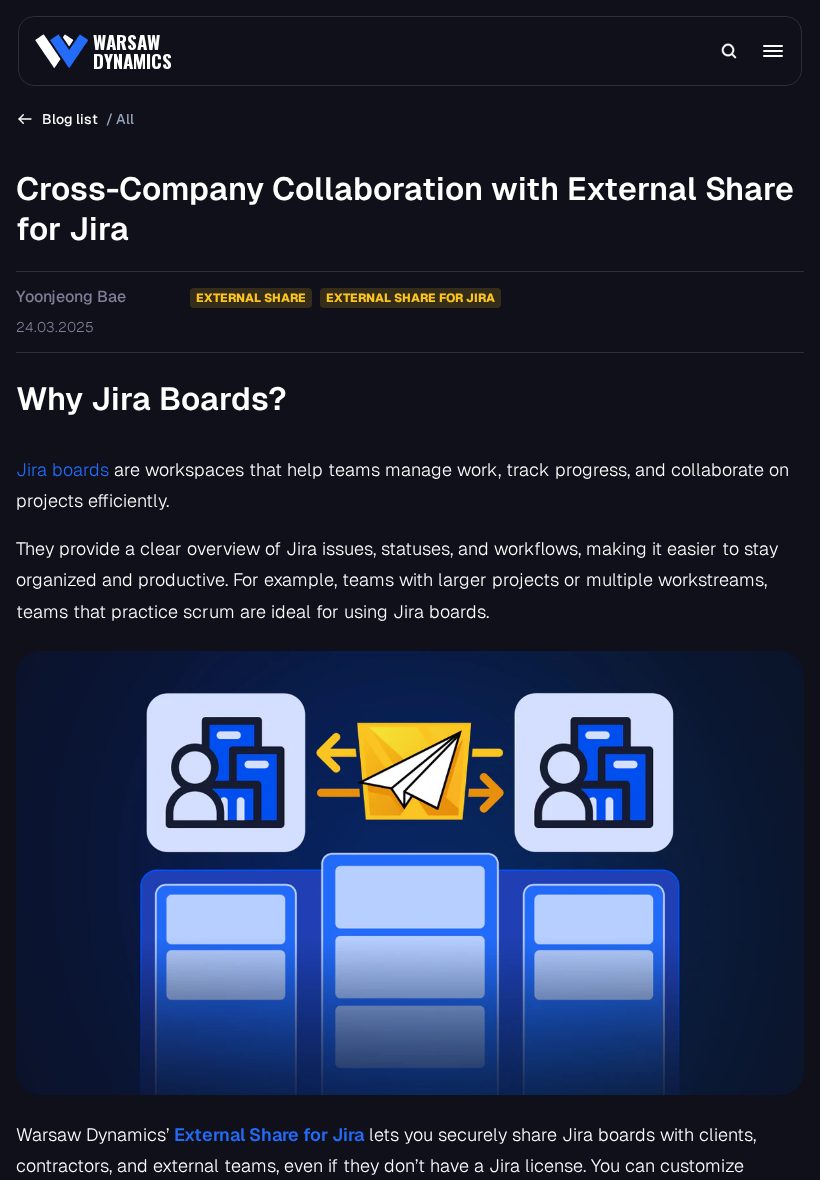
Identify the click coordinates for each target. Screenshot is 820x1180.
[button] (729, 51)
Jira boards (65, 469)
